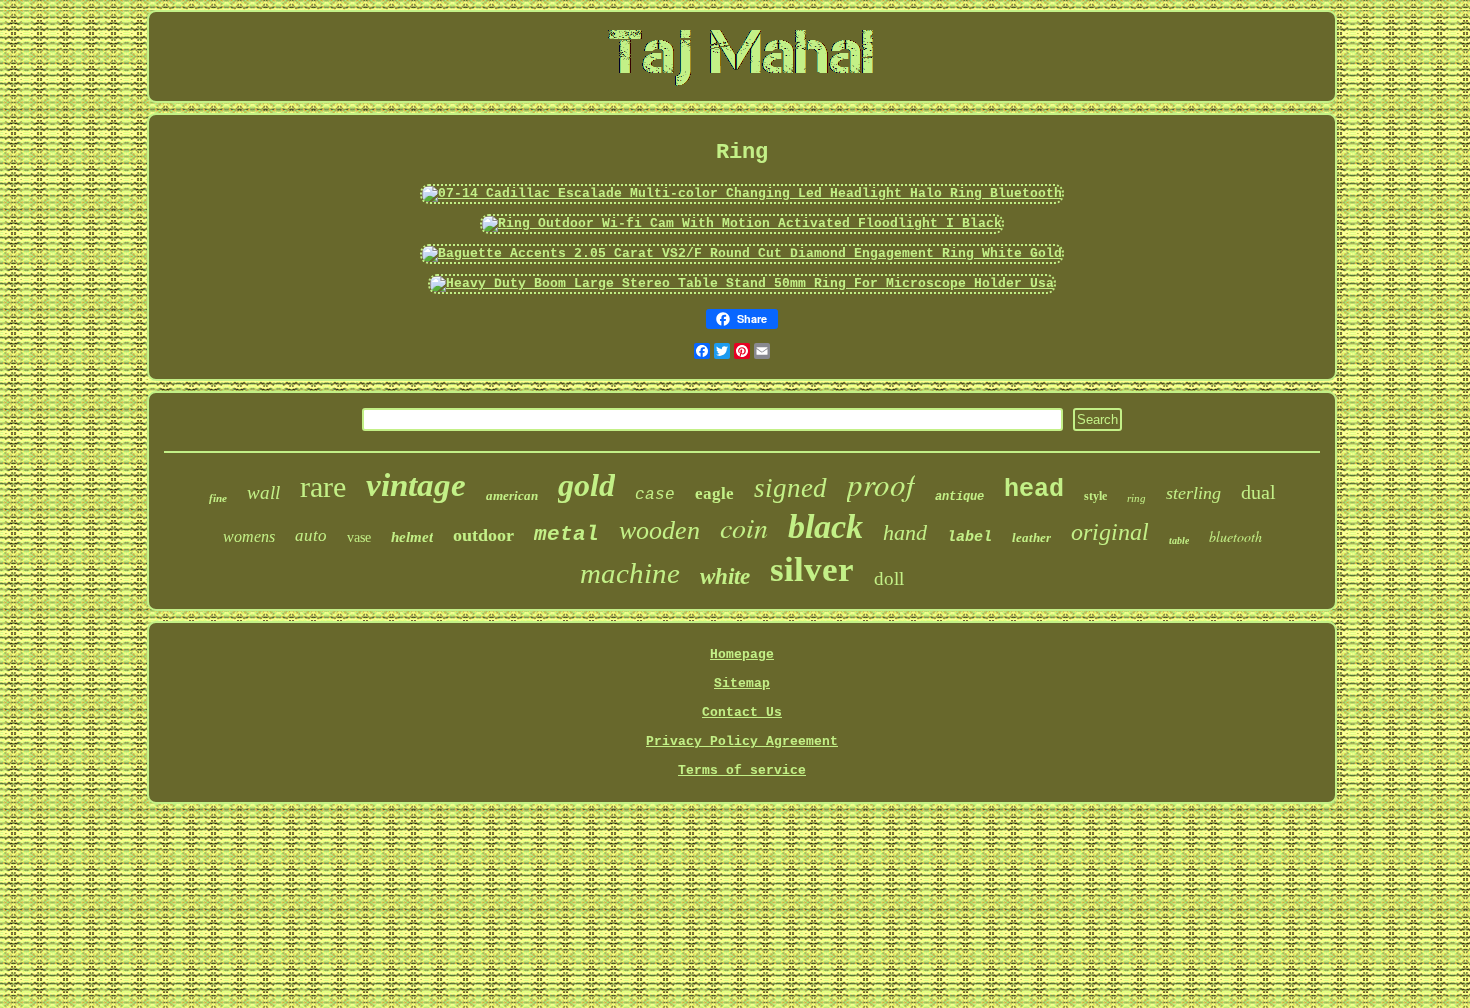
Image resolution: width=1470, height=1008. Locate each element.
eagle (714, 493)
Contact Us (742, 712)
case (655, 495)
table (1179, 540)
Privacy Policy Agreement (742, 741)
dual (1258, 492)
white (725, 576)
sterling (1193, 493)
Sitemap (742, 683)
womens (249, 536)
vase (359, 537)
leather (1031, 537)
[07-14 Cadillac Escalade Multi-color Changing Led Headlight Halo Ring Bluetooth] (742, 193)
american (512, 495)
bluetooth (1235, 536)
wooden (659, 530)
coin (744, 527)
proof (881, 483)
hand (905, 532)
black (825, 526)
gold (586, 485)
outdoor (483, 535)
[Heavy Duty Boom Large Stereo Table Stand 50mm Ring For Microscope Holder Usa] (742, 283)
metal (566, 534)
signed (790, 488)
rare (323, 486)
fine (218, 498)
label (969, 537)
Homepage (742, 654)
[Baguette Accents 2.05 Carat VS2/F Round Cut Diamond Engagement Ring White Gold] (742, 253)
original (1110, 532)
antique (959, 497)
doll (889, 578)
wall (263, 492)
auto (311, 535)
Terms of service (742, 770)
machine (630, 573)
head (1034, 489)
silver (812, 569)
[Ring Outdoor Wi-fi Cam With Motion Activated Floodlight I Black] (742, 223)
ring (1136, 498)
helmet (412, 537)
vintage (416, 485)
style (1095, 496)
